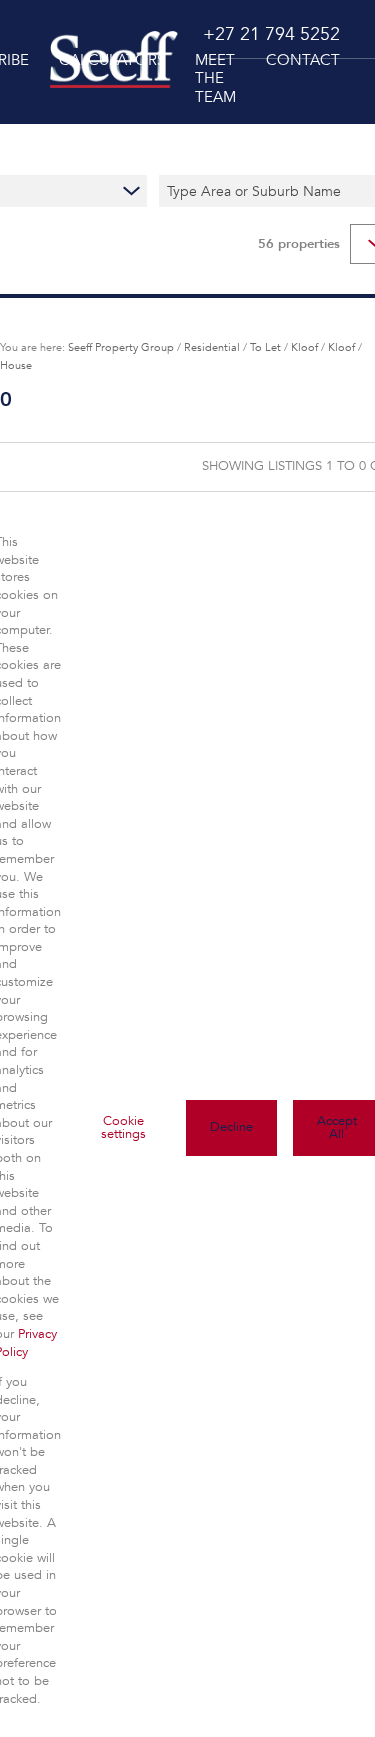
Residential (212, 347)
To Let (265, 347)
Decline (231, 1127)
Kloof (304, 347)
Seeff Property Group (121, 347)
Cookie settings (123, 1127)
